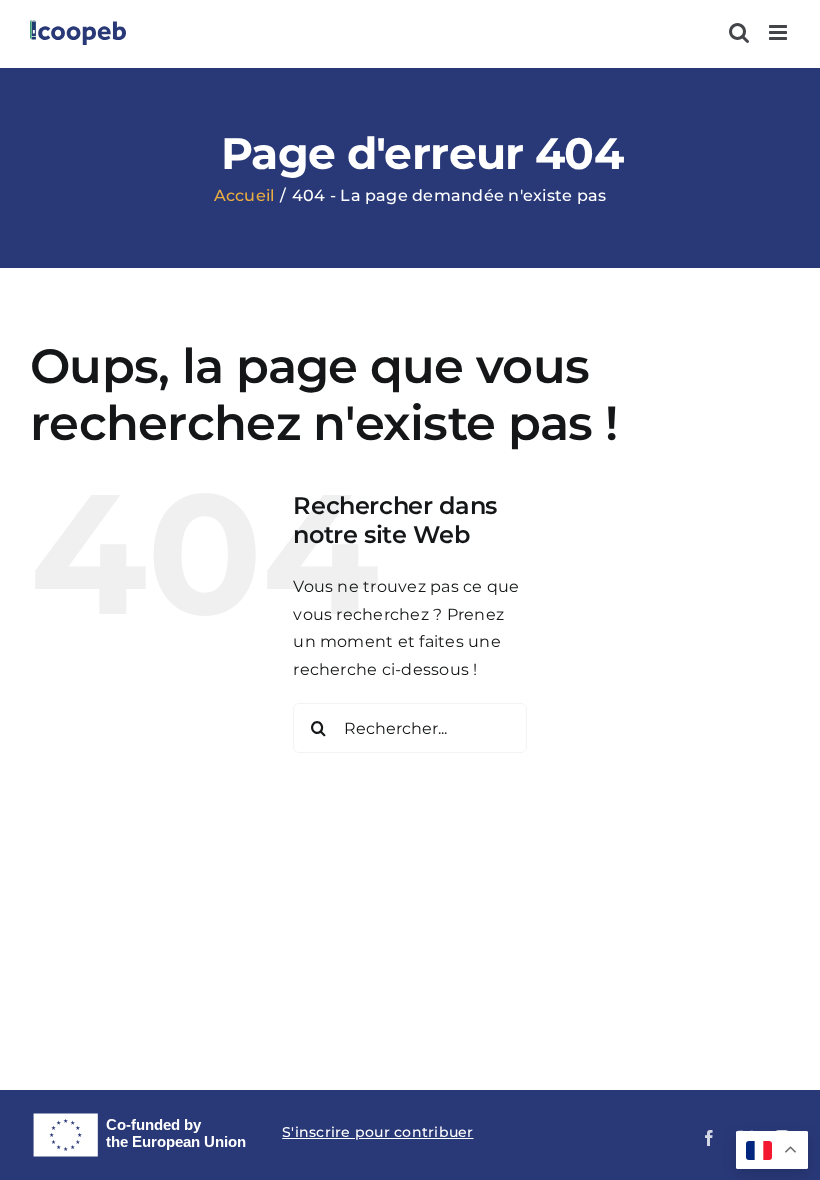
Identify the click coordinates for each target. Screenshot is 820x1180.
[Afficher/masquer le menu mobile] (779, 32)
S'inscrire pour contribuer (377, 1132)
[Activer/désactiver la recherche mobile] (739, 32)
